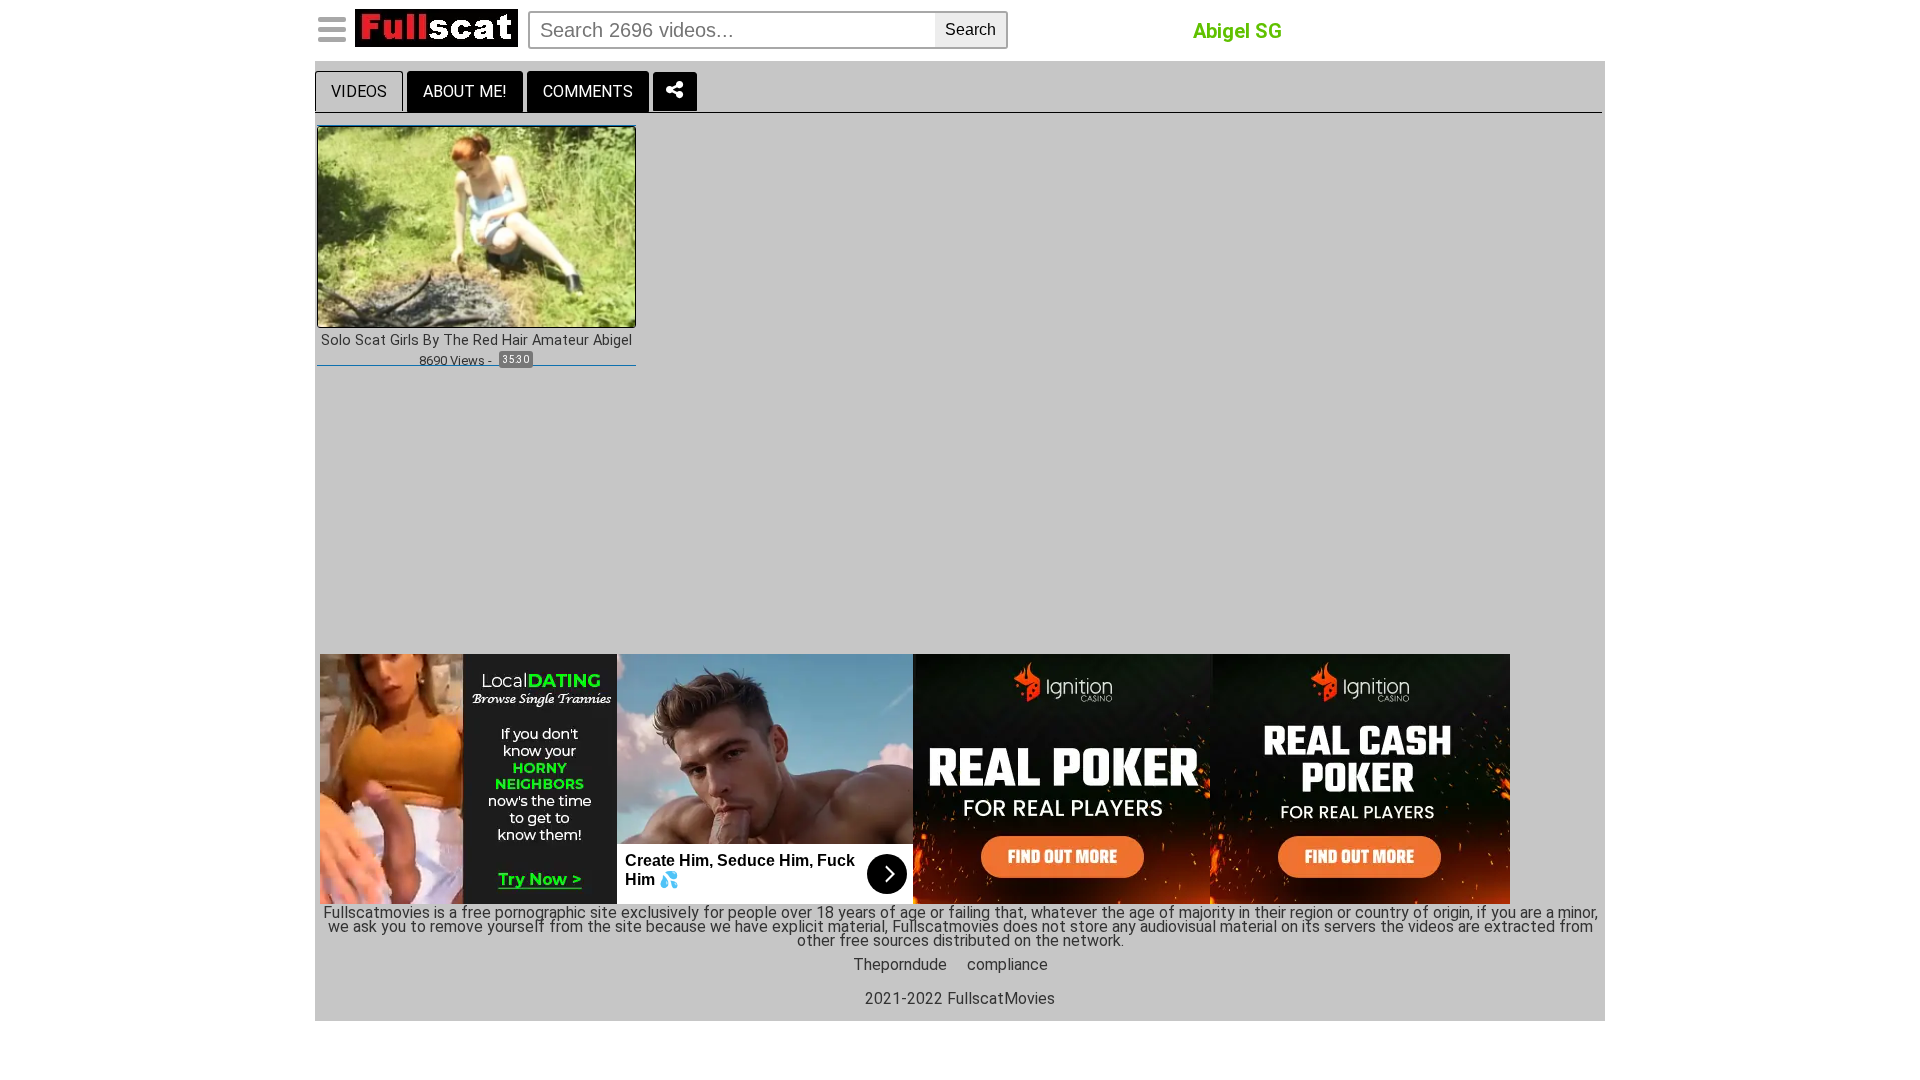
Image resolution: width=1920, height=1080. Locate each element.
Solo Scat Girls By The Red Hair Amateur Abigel (476, 341)
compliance (1007, 964)
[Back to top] (1864, 1024)
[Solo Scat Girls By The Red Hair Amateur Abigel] (476, 225)
